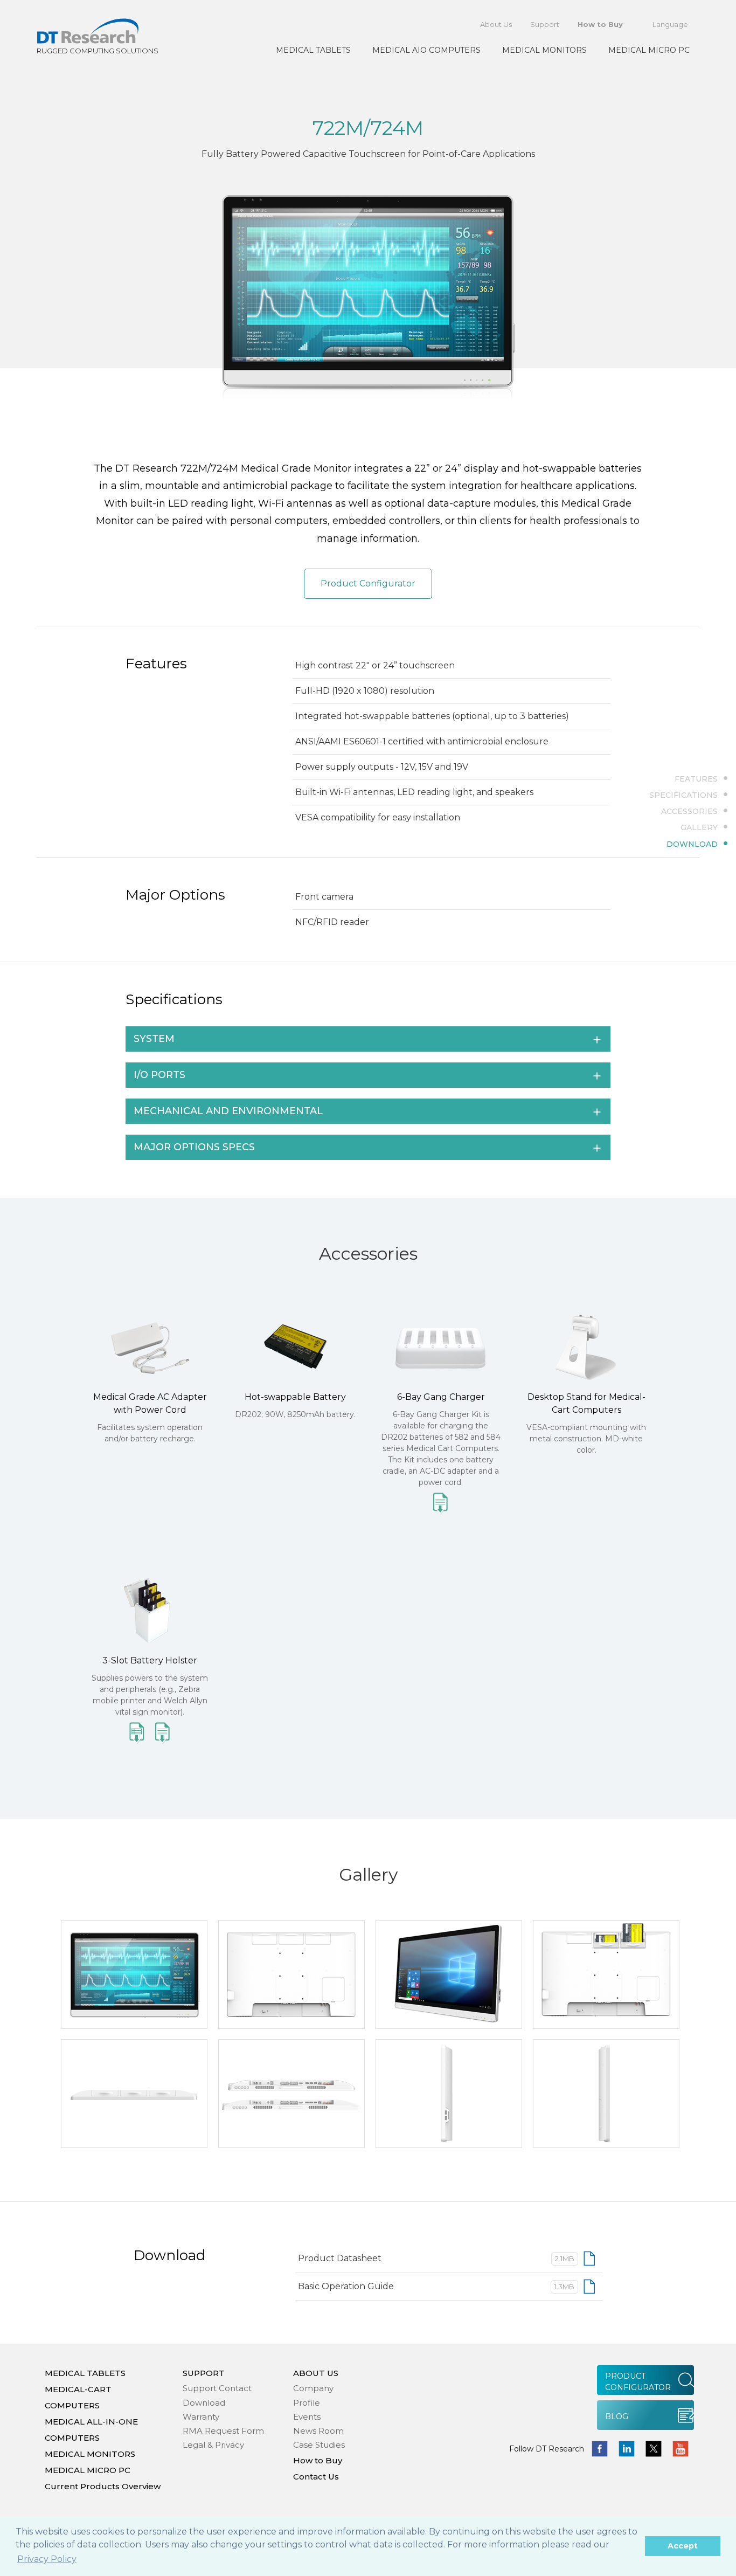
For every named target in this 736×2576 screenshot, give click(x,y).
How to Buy (600, 24)
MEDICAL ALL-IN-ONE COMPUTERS (91, 2430)
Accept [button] (683, 2546)
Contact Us (316, 2477)
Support (545, 24)
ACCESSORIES (689, 811)
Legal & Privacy (213, 2445)
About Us (496, 24)
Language (670, 24)
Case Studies (319, 2445)
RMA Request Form (223, 2431)
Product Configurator (368, 583)
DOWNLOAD (692, 844)
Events (307, 2417)
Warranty (201, 2417)
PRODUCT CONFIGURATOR (638, 2382)
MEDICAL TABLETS (313, 50)
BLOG (617, 2416)
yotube (681, 2449)
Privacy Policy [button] (47, 2559)
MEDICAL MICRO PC (649, 50)
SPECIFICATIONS (683, 795)
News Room (318, 2431)
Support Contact (217, 2388)
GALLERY (699, 827)
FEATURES (696, 778)
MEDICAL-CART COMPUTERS (78, 2397)
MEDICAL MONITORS (544, 50)
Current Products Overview (103, 2486)
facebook (600, 2449)
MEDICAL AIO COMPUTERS (426, 50)
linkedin (627, 2449)
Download (204, 2403)
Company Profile (313, 2395)
